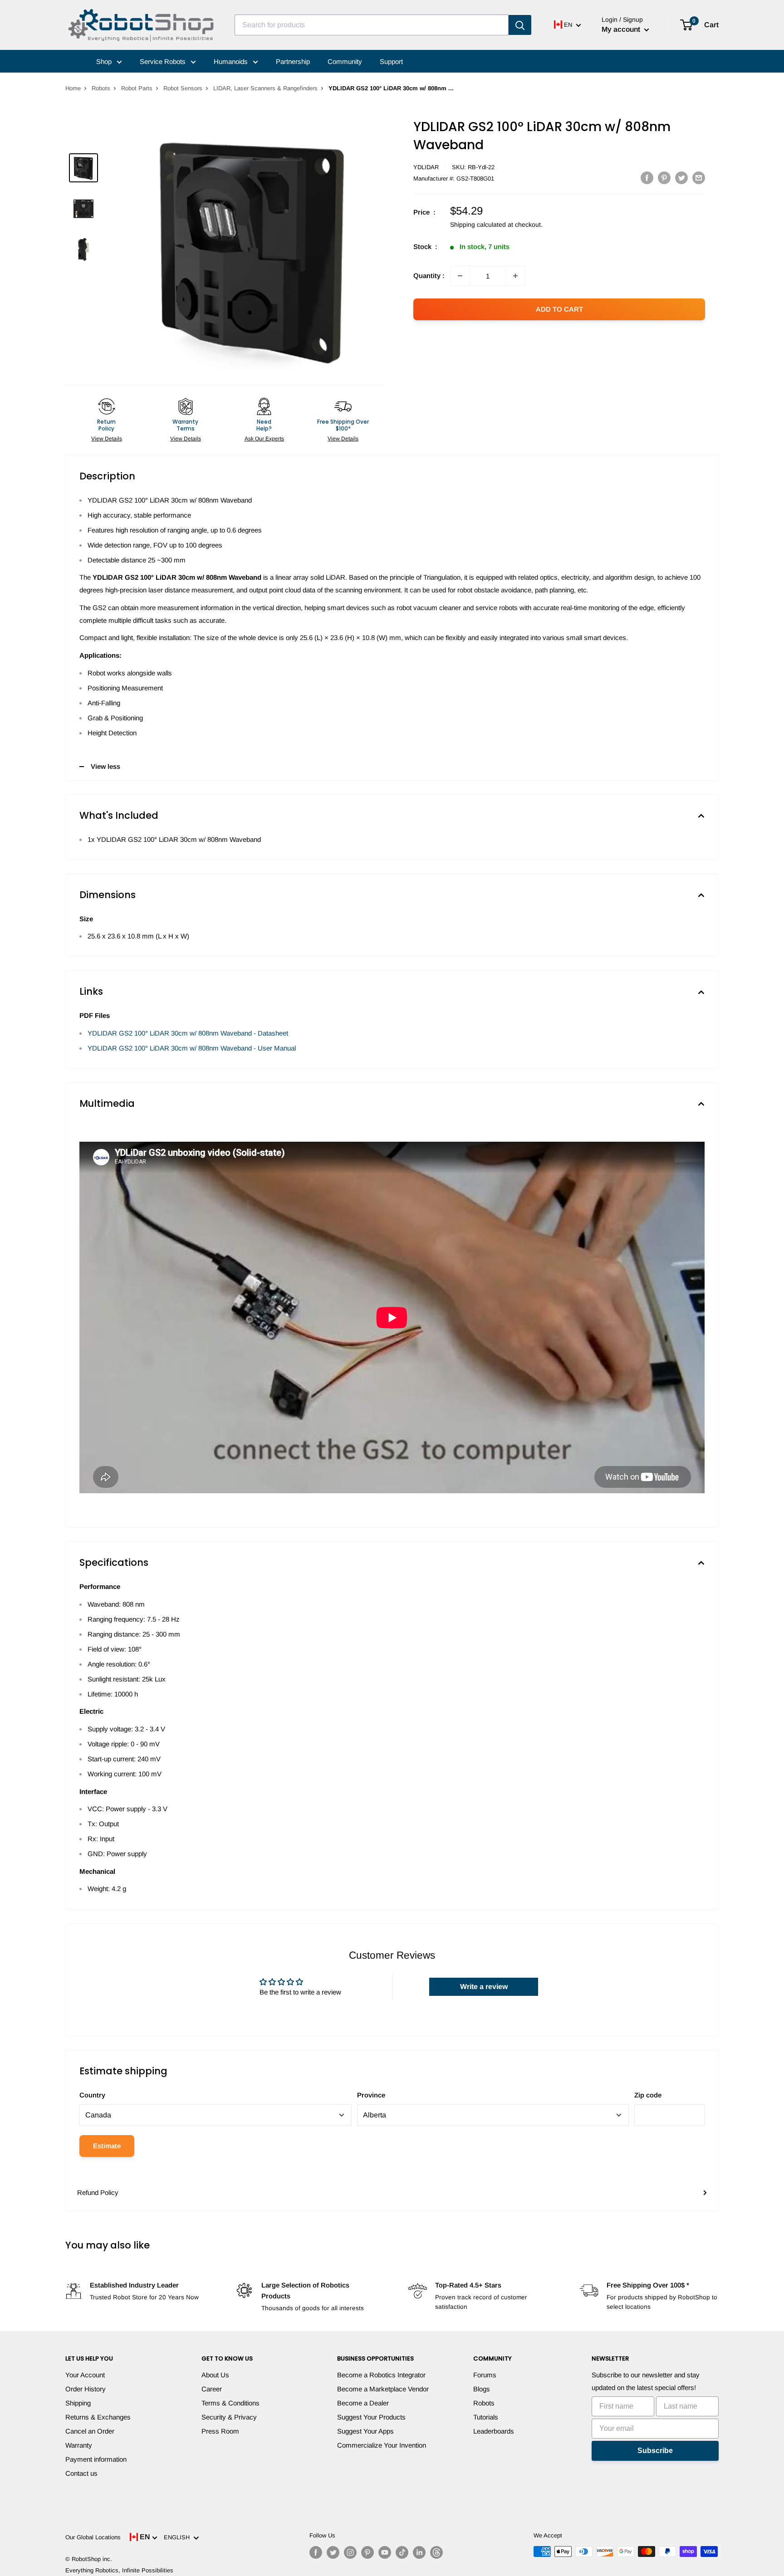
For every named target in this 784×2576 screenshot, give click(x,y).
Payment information (96, 2459)
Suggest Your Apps (365, 2431)
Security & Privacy (229, 2417)
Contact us (81, 2473)
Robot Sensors (183, 88)
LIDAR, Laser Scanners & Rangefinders (265, 88)
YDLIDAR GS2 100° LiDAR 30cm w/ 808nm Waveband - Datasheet (188, 1033)
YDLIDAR (426, 167)
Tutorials (486, 2417)
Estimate (107, 2146)
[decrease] (460, 276)
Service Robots (164, 61)
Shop (105, 61)
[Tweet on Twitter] (681, 178)
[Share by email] (699, 178)
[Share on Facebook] (647, 178)
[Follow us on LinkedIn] (419, 2552)
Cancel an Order (90, 2431)
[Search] (520, 25)
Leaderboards (494, 2431)
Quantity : (429, 276)
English (179, 2537)
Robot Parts (137, 88)
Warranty (79, 2445)
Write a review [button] (484, 1987)
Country (92, 2095)
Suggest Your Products (371, 2417)
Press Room (220, 2431)
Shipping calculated (478, 225)
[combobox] (372, 25)
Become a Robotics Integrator (381, 2375)
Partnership (293, 61)
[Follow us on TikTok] (402, 2552)
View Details (107, 439)
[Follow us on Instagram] (350, 2552)
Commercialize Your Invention (382, 2445)
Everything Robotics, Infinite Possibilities (119, 2570)
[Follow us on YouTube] (385, 2552)
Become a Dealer (363, 2403)
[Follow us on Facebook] (316, 2552)
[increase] (515, 276)
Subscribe (655, 2451)
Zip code (648, 2095)
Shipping (78, 2403)
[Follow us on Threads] (436, 2552)
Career (212, 2389)
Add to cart (559, 309)
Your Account (85, 2375)
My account (622, 29)
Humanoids (232, 61)
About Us (215, 2375)
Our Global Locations (93, 2537)
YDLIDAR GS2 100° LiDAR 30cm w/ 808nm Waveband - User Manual (192, 1048)
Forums (485, 2375)
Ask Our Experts (264, 439)
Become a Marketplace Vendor (383, 2389)
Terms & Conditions (230, 2403)
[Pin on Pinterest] (664, 178)
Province (371, 2095)
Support (391, 61)
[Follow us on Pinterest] (367, 2552)
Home (73, 88)
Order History (86, 2389)
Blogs (482, 2389)
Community (345, 61)
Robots (101, 88)
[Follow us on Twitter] (333, 2552)
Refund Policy (98, 2192)
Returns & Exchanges (98, 2417)
